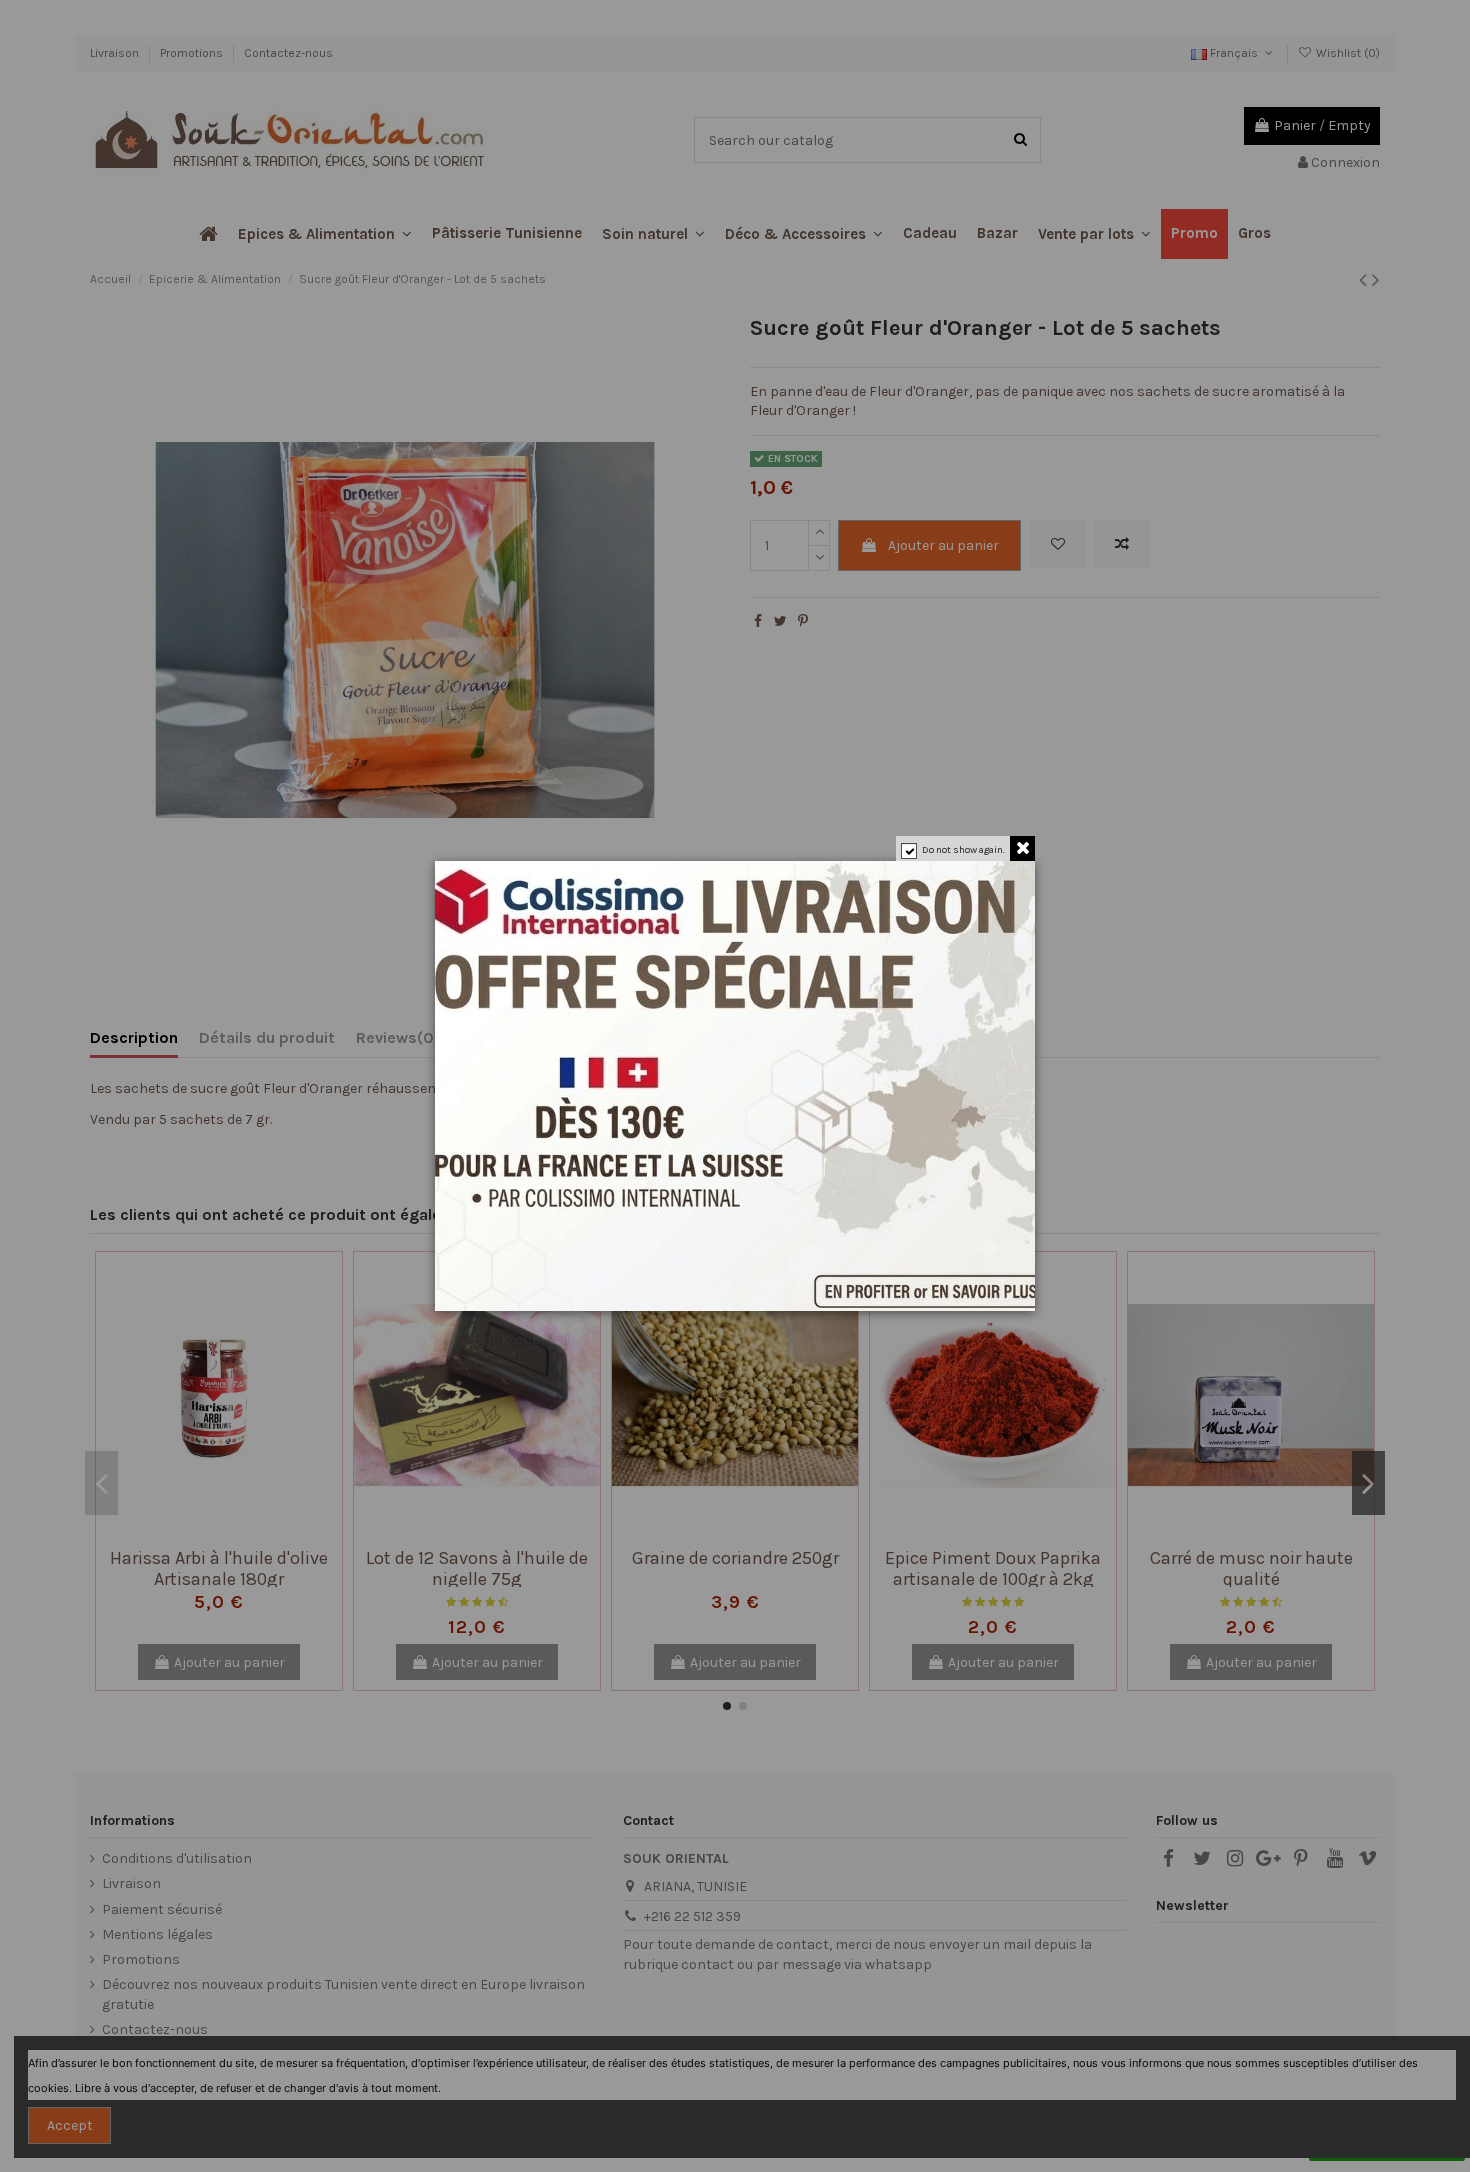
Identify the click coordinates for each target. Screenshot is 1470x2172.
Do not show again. (963, 850)
